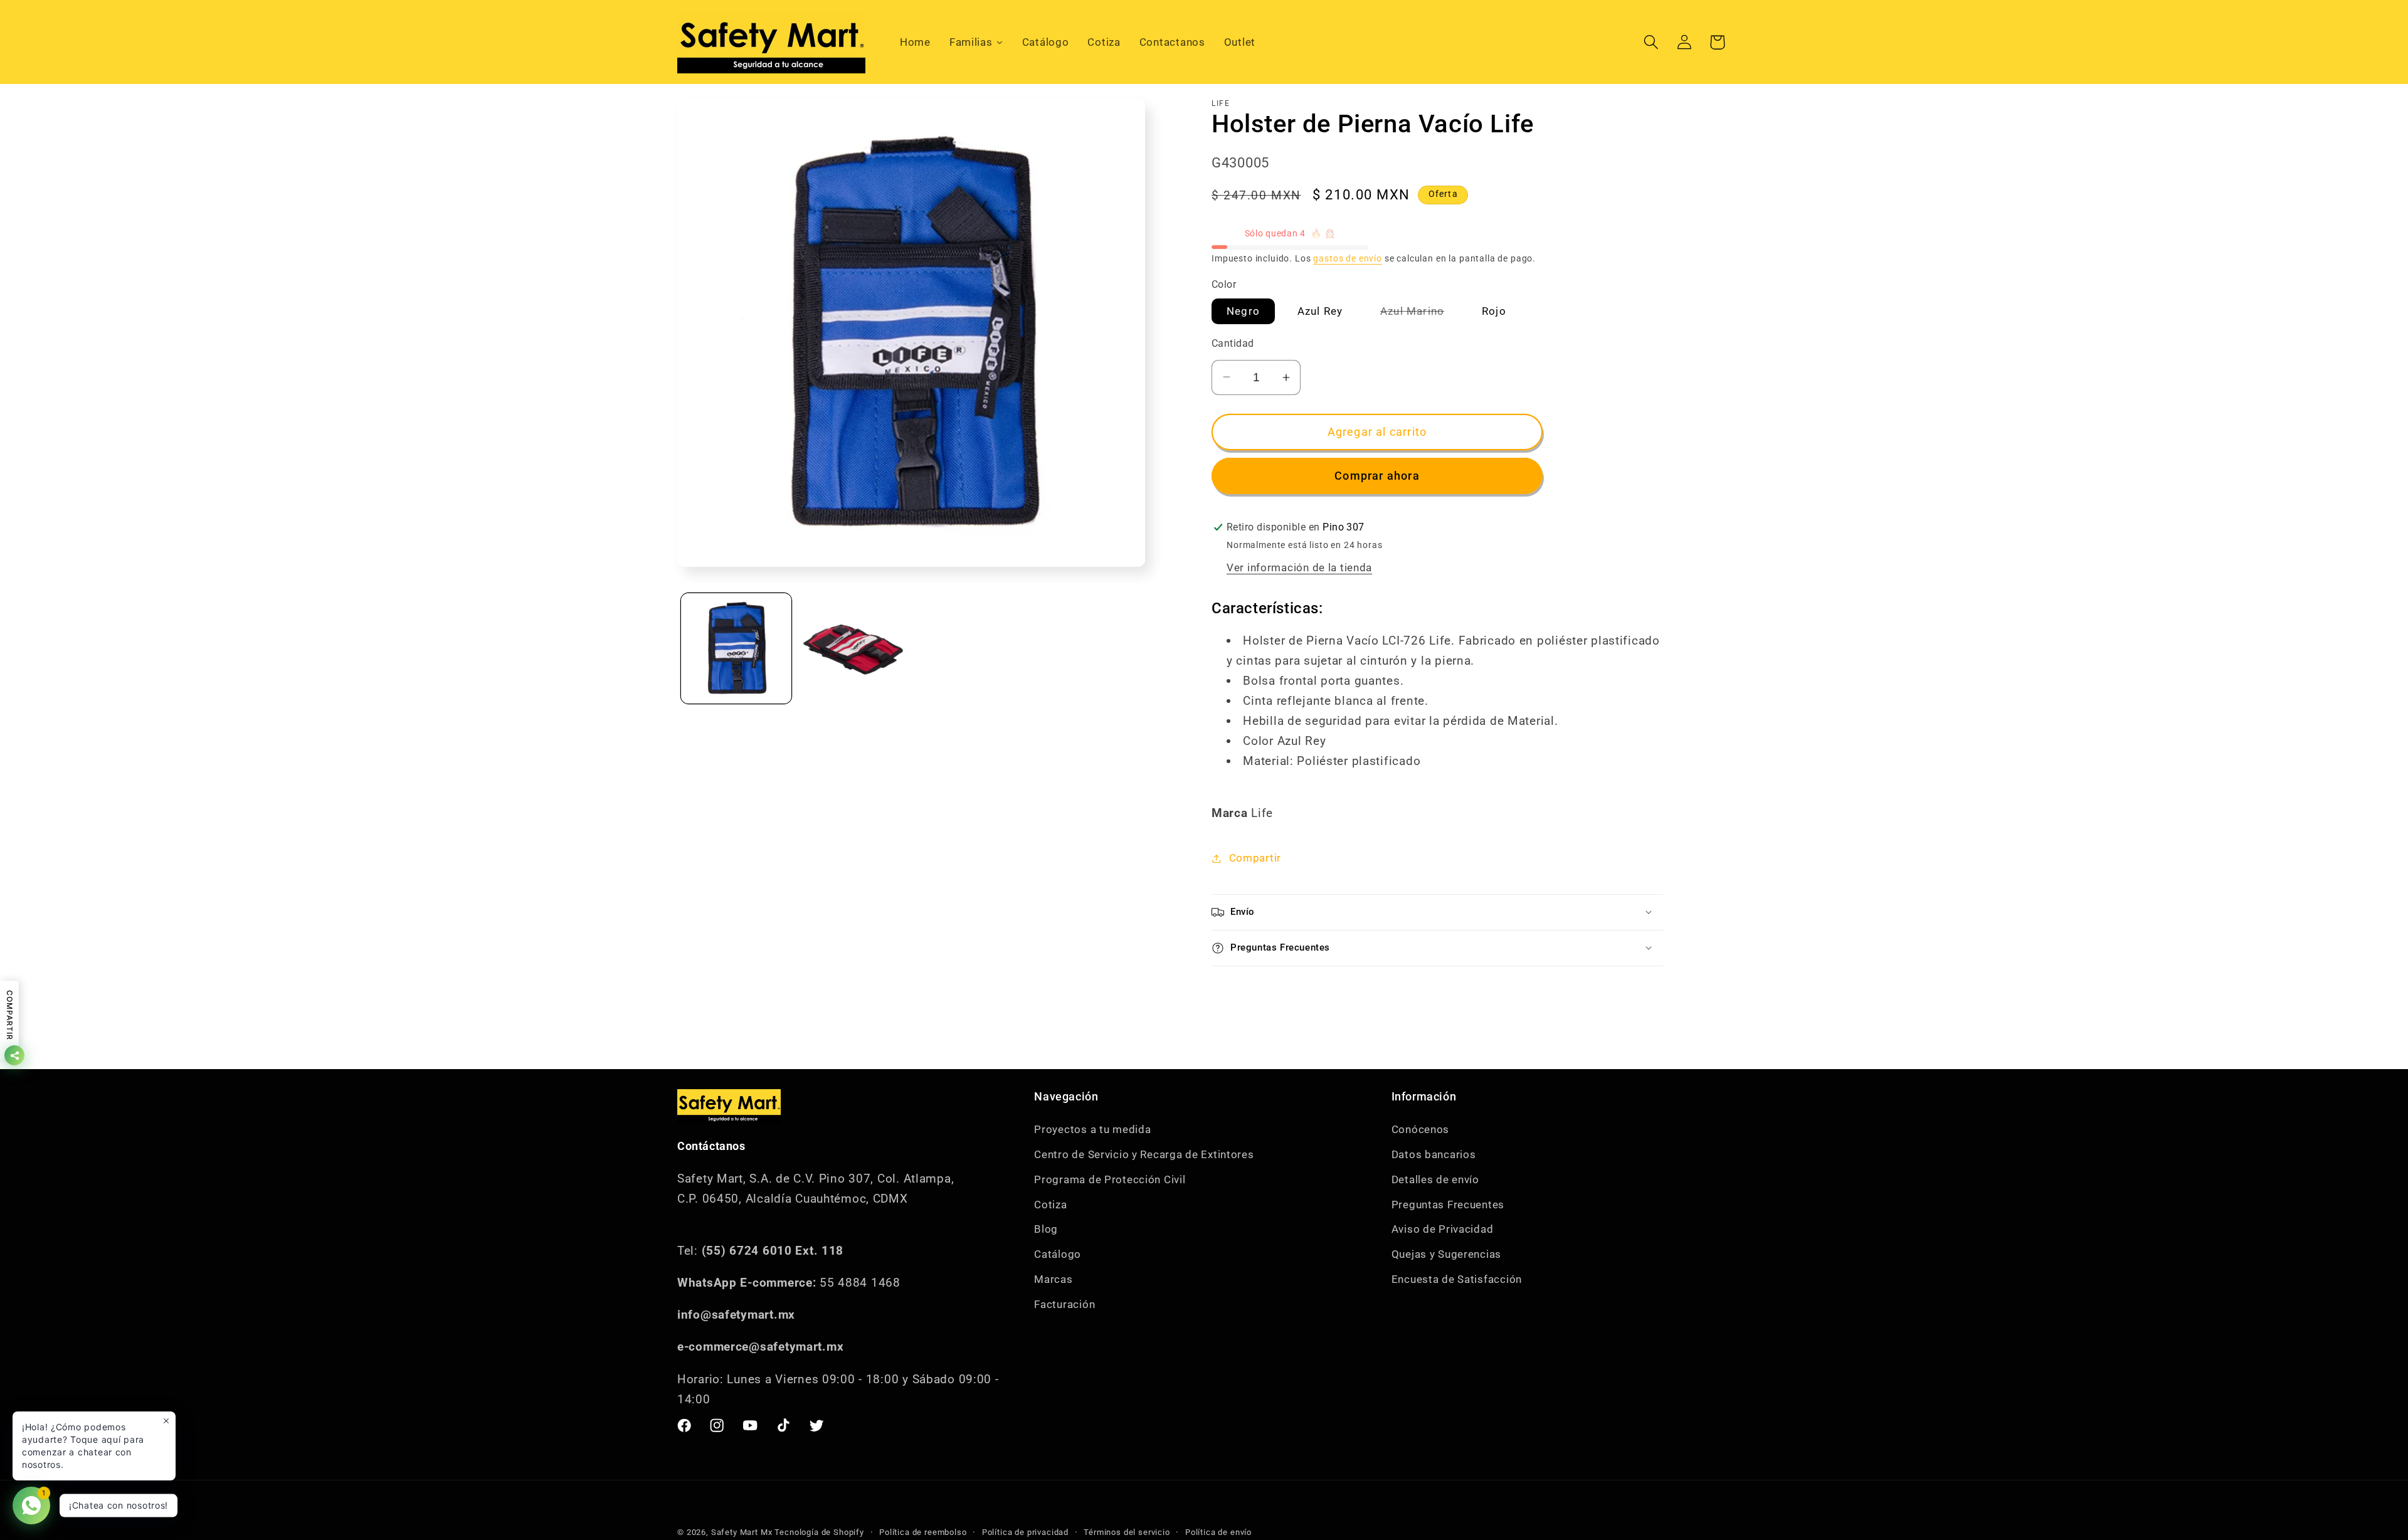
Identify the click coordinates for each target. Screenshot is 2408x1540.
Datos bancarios (1434, 1154)
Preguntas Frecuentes (1448, 1204)
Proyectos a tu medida (1092, 1129)
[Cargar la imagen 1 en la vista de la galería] (736, 648)
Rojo (1494, 311)
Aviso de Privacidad (1443, 1229)
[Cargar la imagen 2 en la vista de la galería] (854, 648)
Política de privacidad (1025, 1532)
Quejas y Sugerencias (1446, 1254)
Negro (1243, 311)
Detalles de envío (1435, 1179)
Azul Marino (1420, 314)
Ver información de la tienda (1299, 567)
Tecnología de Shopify (819, 1532)
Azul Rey (1320, 311)
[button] (1651, 42)
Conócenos (1420, 1129)
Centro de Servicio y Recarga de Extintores (1144, 1154)
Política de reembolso (923, 1532)
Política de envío (1218, 1532)
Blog (1046, 1229)
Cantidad (1233, 344)
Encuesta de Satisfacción (1457, 1279)
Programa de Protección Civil (1110, 1179)
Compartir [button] (1255, 858)
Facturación (1064, 1304)
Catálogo (1058, 1254)
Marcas (1053, 1279)
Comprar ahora (1377, 476)
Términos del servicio (1127, 1532)
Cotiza (1050, 1204)
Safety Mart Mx (742, 1532)
